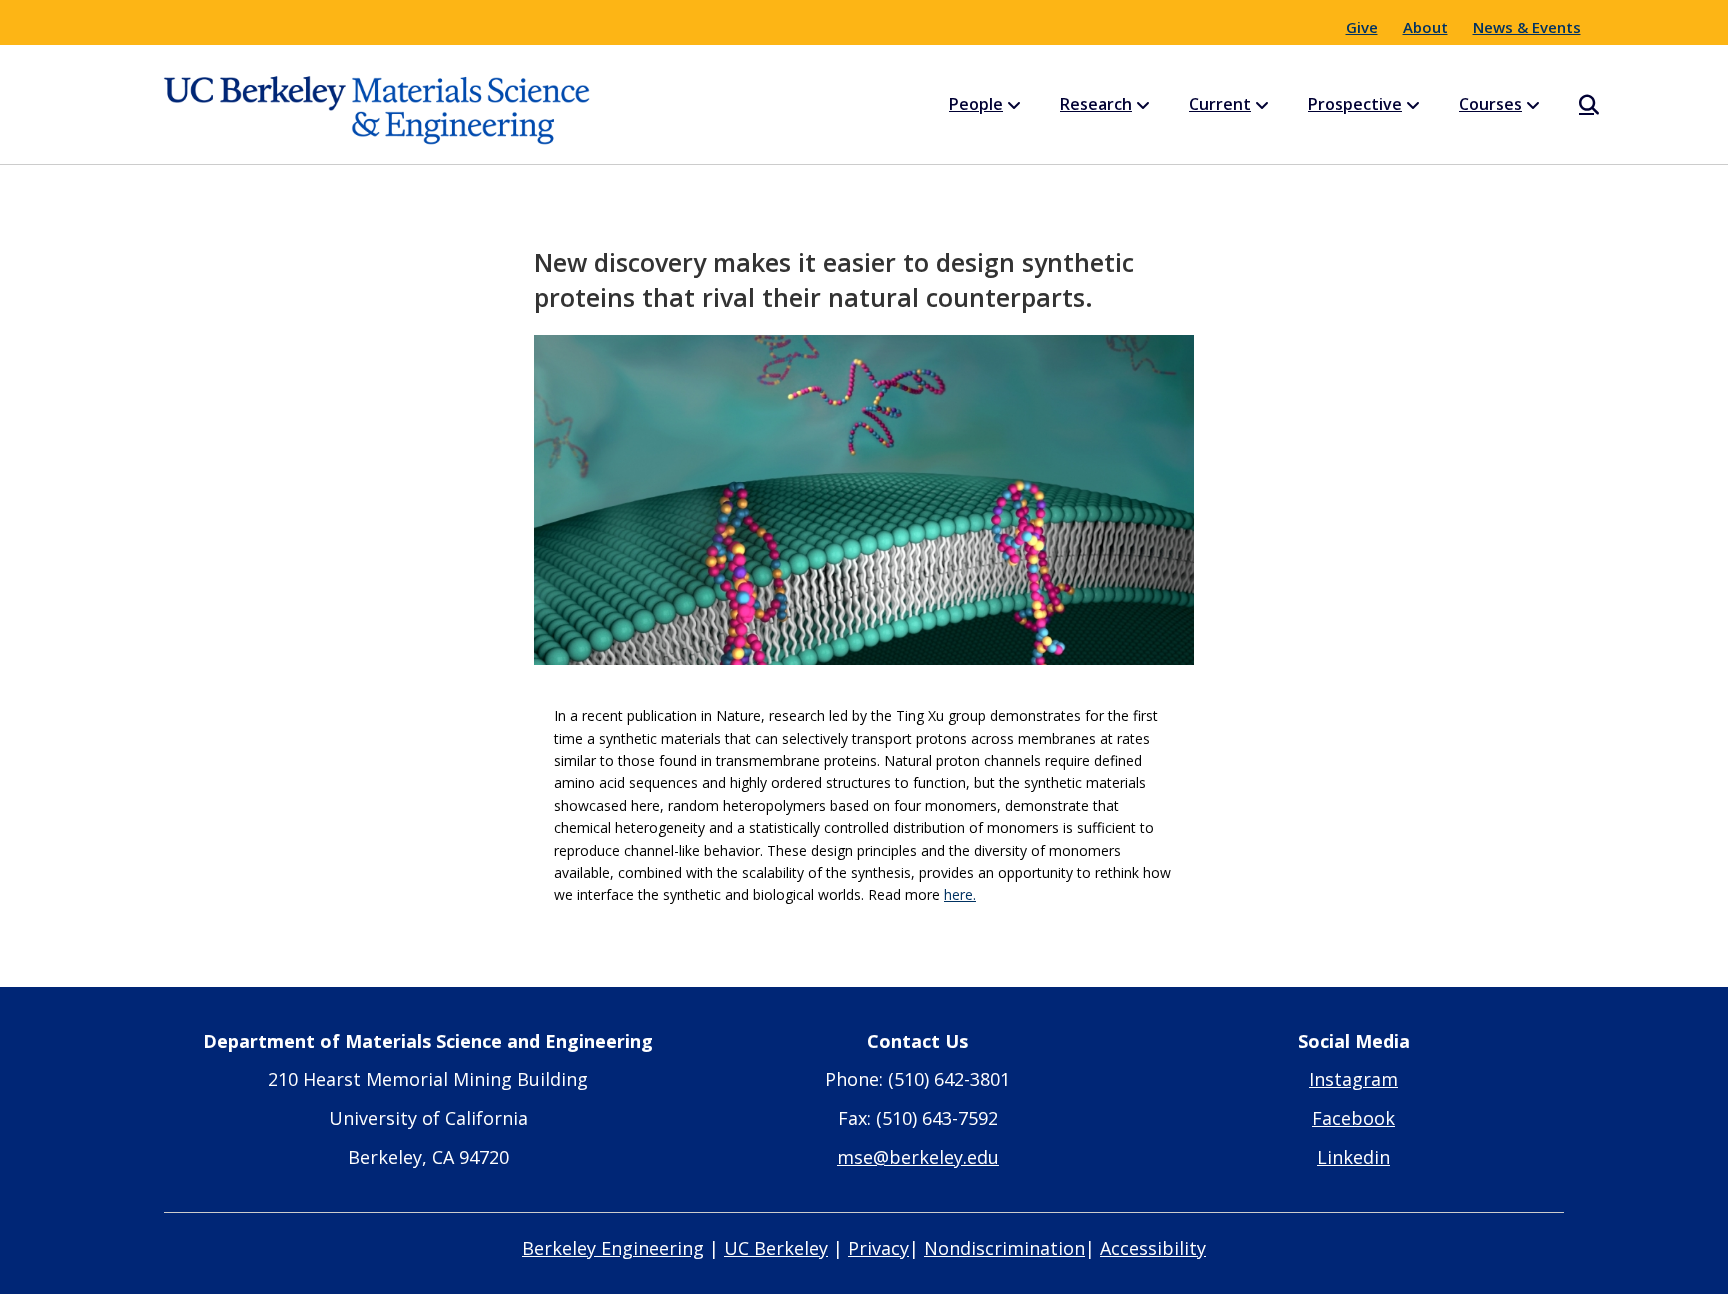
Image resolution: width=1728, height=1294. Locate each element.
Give (1362, 27)
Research (1096, 104)
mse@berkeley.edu (918, 1157)
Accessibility (1153, 1248)
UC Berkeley (776, 1248)
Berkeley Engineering (613, 1248)
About (1425, 27)
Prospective (1355, 104)
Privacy (878, 1248)
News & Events (1527, 27)
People (976, 104)
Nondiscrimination (1004, 1248)
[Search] (1571, 105)
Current (1220, 104)
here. (960, 894)
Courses (1490, 104)
